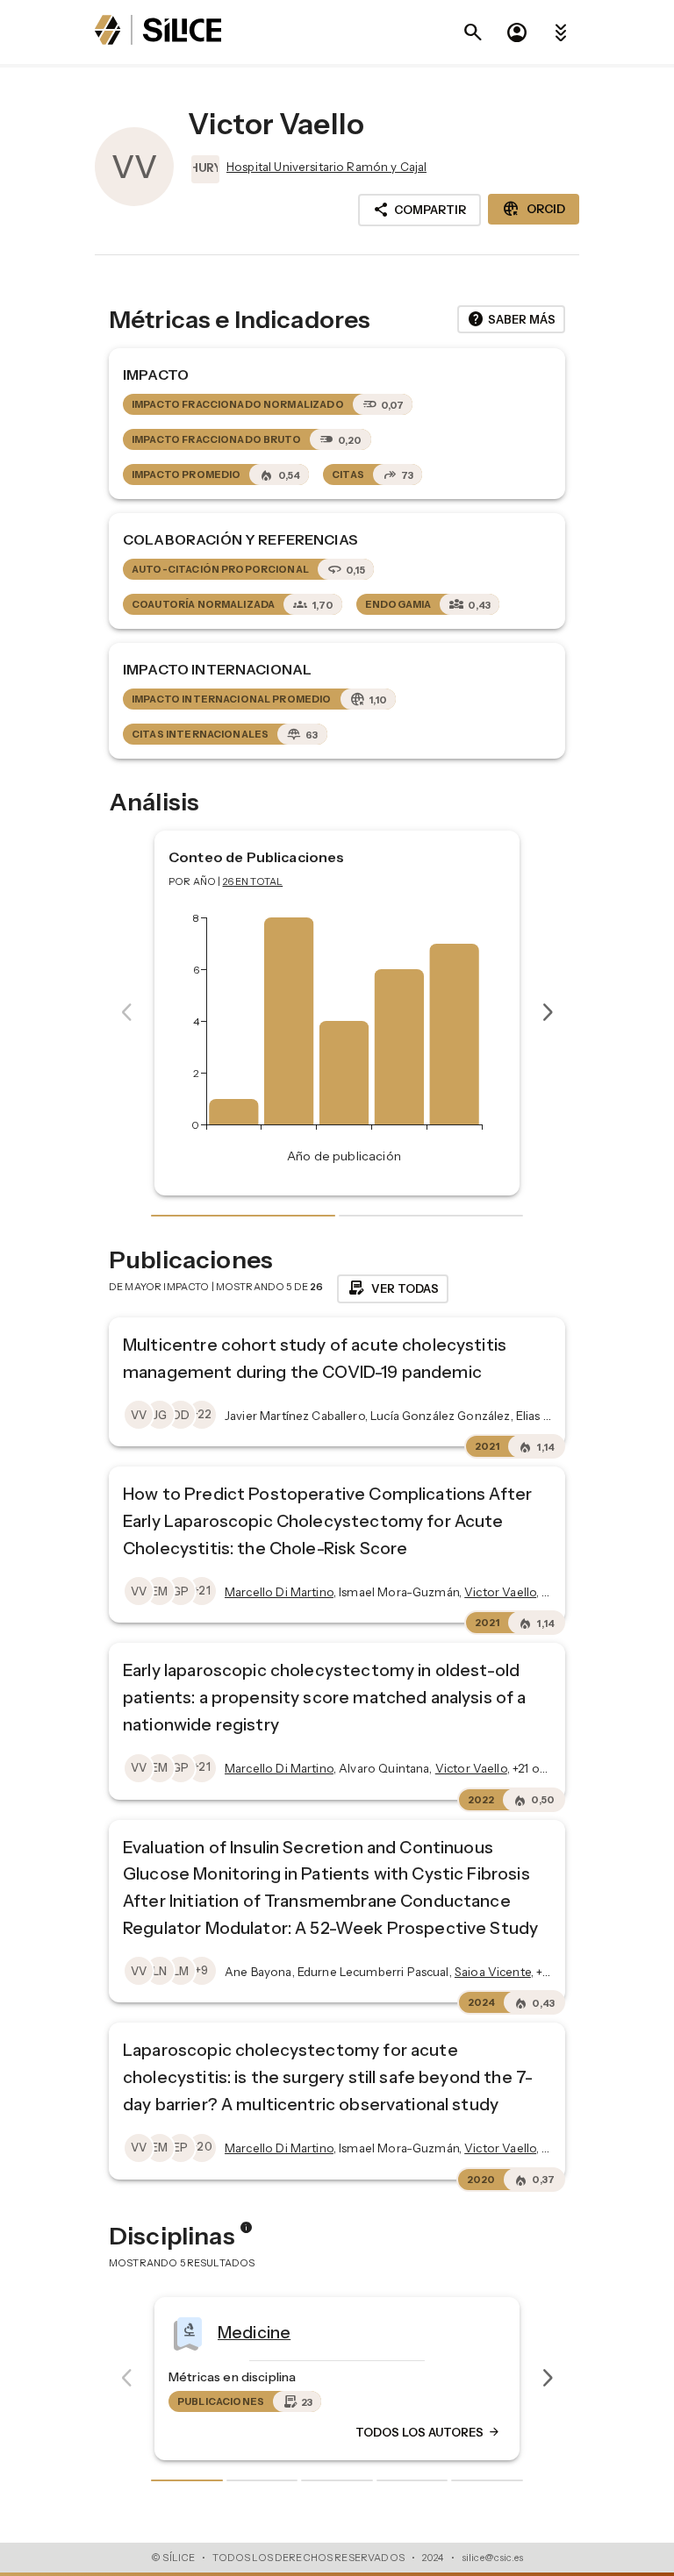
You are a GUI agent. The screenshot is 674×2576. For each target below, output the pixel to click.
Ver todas (393, 1288)
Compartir (419, 210)
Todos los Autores (163, 2433)
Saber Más (511, 319)
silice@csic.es (492, 2558)
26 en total (253, 881)
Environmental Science (502, 2332)
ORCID (534, 209)
